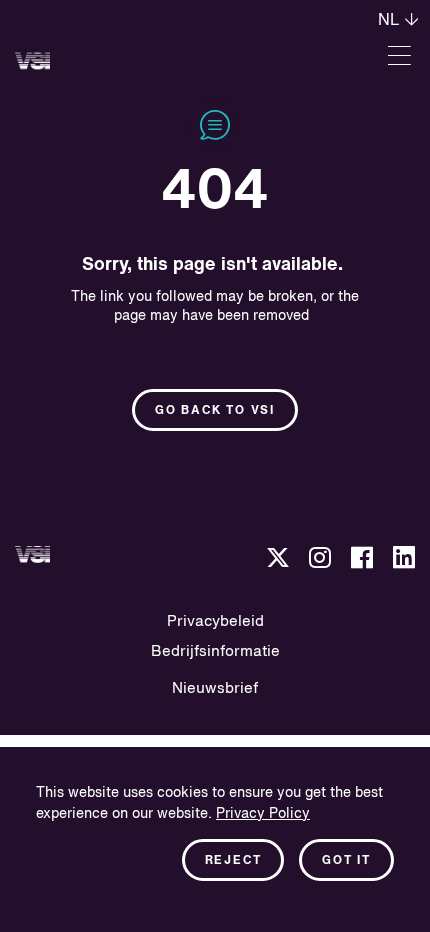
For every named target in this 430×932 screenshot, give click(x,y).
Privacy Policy (263, 814)
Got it (346, 861)
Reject (233, 861)
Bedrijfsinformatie (215, 651)
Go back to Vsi (215, 411)
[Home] (32, 60)
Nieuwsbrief (215, 688)
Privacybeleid (215, 621)
